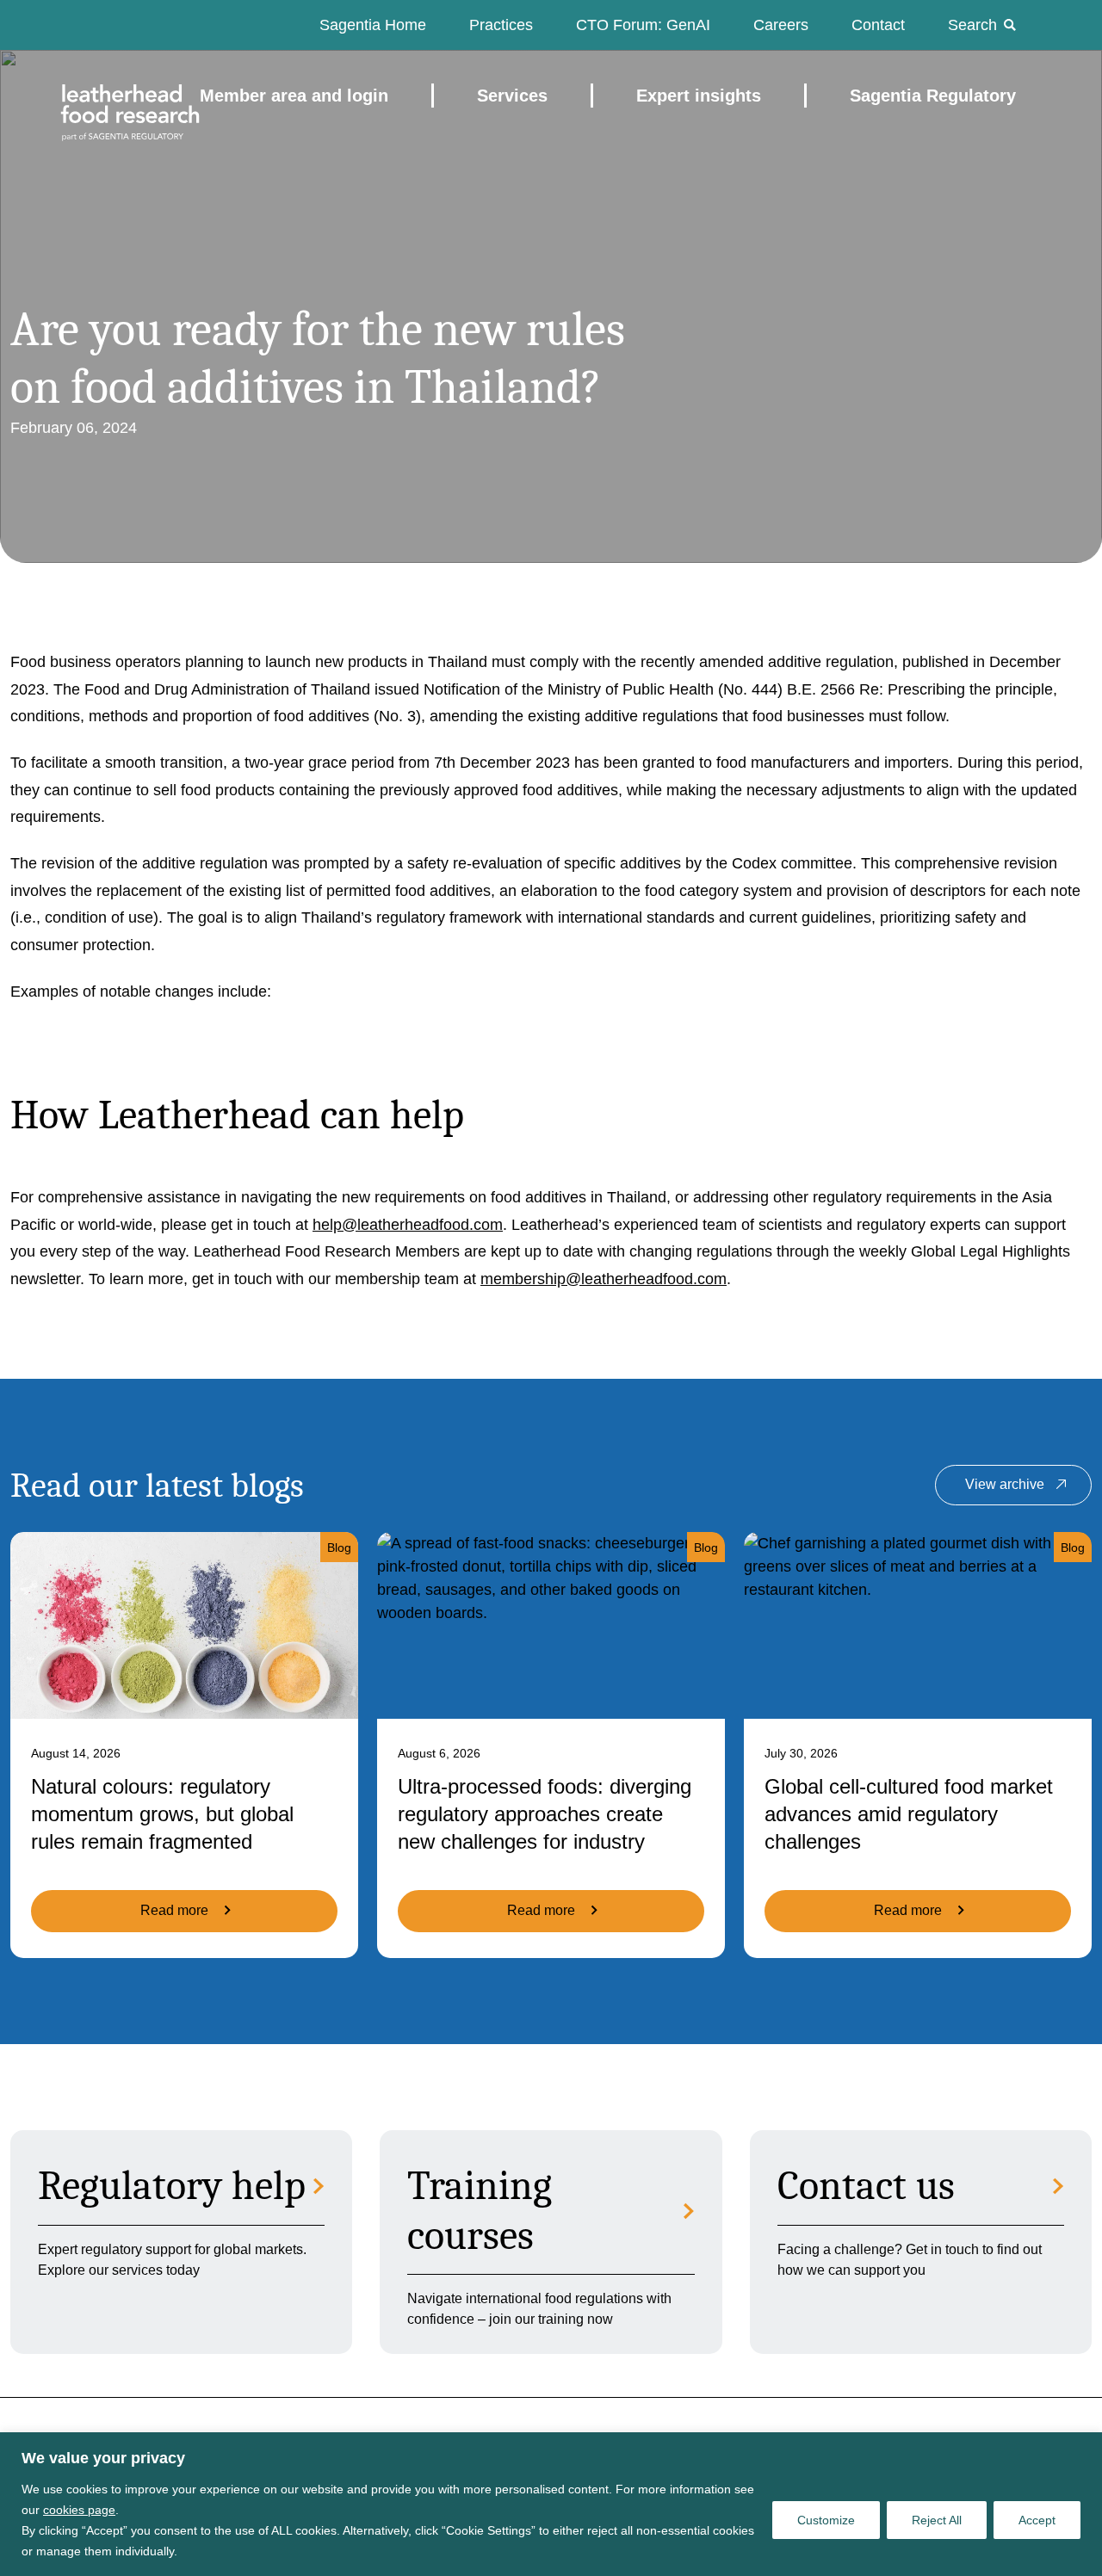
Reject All (937, 2520)
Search (972, 25)
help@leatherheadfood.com (408, 1225)
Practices (501, 25)
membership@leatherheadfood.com (604, 1279)
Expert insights (699, 96)
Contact (878, 25)
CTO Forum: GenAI (643, 25)
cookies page (79, 2510)
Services (512, 96)
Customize (826, 2520)
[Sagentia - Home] (100, 96)
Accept (1037, 2520)
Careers (781, 25)
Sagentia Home (373, 25)
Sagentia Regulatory (933, 96)
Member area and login (294, 96)
